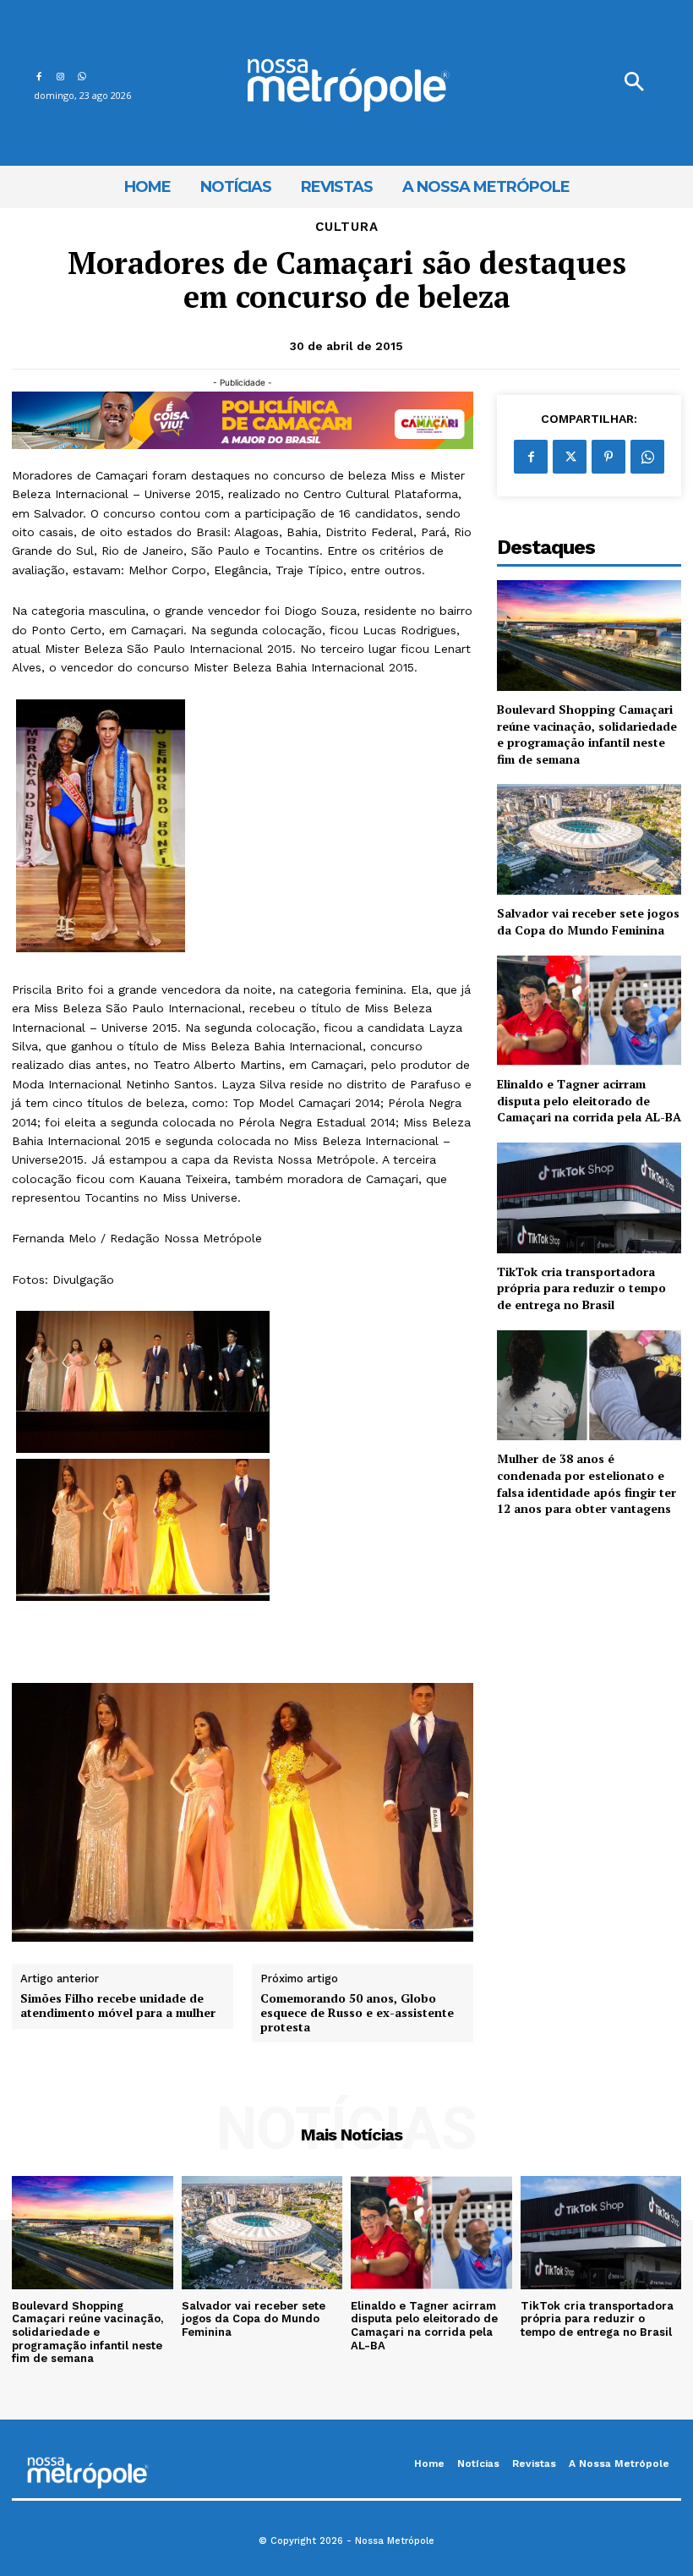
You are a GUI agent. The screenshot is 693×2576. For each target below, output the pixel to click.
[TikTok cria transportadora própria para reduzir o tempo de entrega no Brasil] (589, 1198)
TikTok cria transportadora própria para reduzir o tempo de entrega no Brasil (581, 1288)
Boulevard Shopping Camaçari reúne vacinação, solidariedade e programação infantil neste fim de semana (587, 734)
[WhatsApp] (82, 74)
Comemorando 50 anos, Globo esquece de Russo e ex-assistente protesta (357, 2013)
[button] (634, 83)
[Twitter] (570, 457)
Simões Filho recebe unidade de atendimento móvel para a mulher (118, 2006)
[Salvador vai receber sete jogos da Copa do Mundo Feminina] (589, 839)
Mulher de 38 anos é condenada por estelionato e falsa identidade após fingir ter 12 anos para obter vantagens (587, 1483)
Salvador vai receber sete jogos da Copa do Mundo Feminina (588, 921)
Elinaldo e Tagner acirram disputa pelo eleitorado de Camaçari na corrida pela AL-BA (589, 1100)
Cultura (347, 227)
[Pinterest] (608, 457)
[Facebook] (38, 74)
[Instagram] (60, 74)
